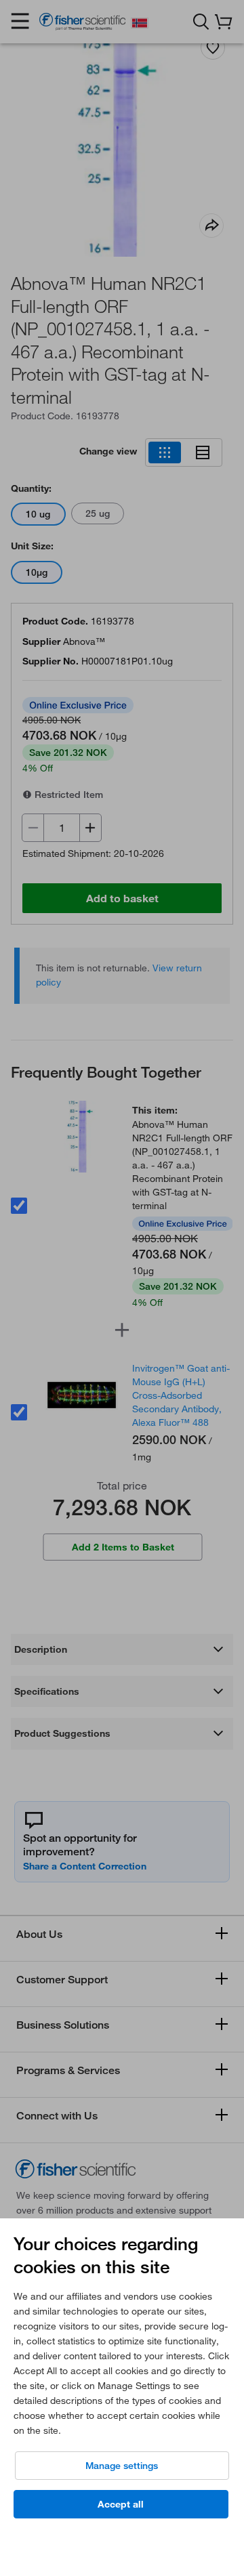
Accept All (121, 2504)
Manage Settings (122, 2466)
